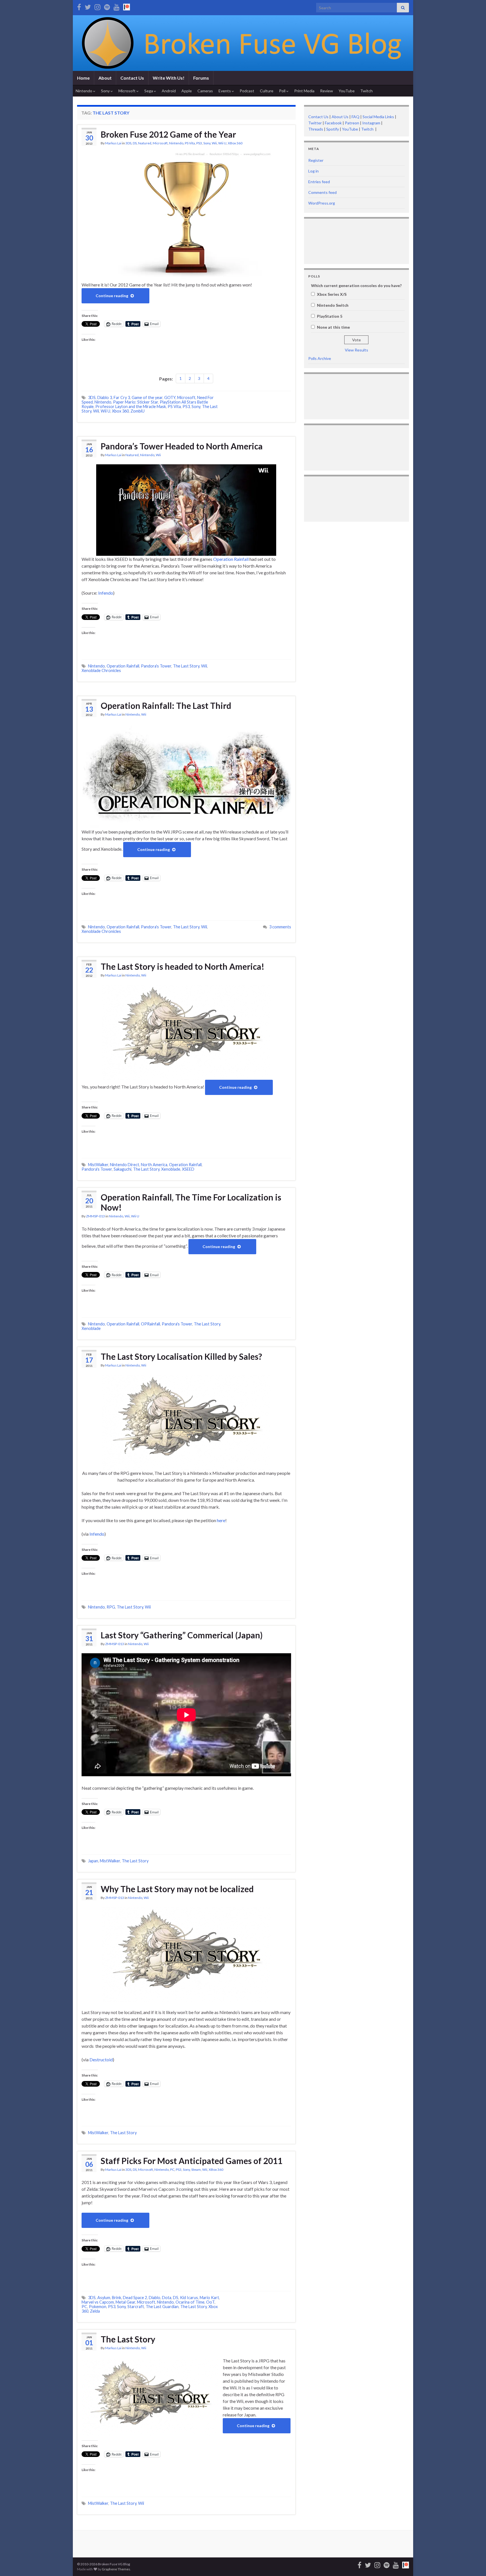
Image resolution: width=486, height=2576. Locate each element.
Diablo (155, 2298)
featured (145, 143)
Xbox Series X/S (332, 294)
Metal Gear (125, 2302)
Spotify (333, 129)
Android (169, 91)
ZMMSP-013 (95, 1216)
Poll (283, 91)
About (105, 78)
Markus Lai (113, 143)
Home (83, 78)
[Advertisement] (326, 240)
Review (327, 91)
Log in (313, 171)
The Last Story (186, 666)
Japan (93, 1861)
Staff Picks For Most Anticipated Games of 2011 (192, 2161)
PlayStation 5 (330, 316)
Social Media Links (378, 117)
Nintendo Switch (333, 305)
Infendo (106, 593)
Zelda (95, 2311)
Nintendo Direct (125, 1165)
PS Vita (190, 143)
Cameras (205, 91)
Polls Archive (320, 358)
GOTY (170, 397)
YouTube (347, 91)
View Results (356, 350)
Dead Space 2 (135, 2298)
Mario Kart (209, 2298)
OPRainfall (150, 1324)
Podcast (247, 91)
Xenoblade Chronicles (101, 670)
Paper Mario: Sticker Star (136, 402)
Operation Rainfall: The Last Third (166, 705)
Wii (214, 143)
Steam (196, 2170)
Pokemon (98, 2307)
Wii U (222, 143)
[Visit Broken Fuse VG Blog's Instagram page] (97, 6)
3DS (128, 143)
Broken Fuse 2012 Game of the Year (168, 134)
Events (225, 91)
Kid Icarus (189, 2298)
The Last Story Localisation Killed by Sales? (181, 1356)
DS (135, 143)
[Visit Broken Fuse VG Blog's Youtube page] (117, 6)
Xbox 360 (120, 411)
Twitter (315, 123)
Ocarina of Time (190, 2302)
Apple (187, 91)
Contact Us (132, 78)
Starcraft (136, 2307)
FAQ (355, 117)
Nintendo (84, 91)
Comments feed (322, 192)
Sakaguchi (122, 1169)
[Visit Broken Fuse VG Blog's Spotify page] (107, 6)
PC (172, 2170)
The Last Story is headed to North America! (183, 966)
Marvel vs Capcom (98, 2302)
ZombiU (138, 411)
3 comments (280, 927)
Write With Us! (169, 78)
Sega (149, 91)
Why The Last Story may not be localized (177, 1889)
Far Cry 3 (122, 397)
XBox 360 (235, 143)
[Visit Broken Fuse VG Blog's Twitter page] (88, 6)
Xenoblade (171, 1169)
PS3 (199, 143)
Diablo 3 (105, 397)
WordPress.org (322, 203)
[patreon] (127, 6)
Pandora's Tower (156, 666)
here (221, 1520)
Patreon (352, 123)
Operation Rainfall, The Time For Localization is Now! (191, 1202)
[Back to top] (473, 2563)
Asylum (104, 2298)
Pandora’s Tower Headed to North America (182, 446)
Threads (316, 129)
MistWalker (98, 1165)
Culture (267, 91)
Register (316, 160)
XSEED (188, 1169)
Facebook (333, 123)
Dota (167, 2298)
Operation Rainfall (231, 559)
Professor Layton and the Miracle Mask (131, 406)
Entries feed (319, 182)
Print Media (304, 91)
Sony (106, 91)
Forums (201, 78)
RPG (111, 1607)
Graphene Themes (116, 2569)
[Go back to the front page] (243, 43)
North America (154, 1165)
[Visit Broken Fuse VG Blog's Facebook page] (79, 6)
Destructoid (101, 2059)
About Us (340, 117)
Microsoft (127, 91)
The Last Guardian (162, 2307)
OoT (210, 2302)
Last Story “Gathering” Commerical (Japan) (182, 1635)
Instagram (371, 123)
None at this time (333, 327)
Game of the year (147, 397)
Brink (117, 2298)
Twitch (366, 91)
